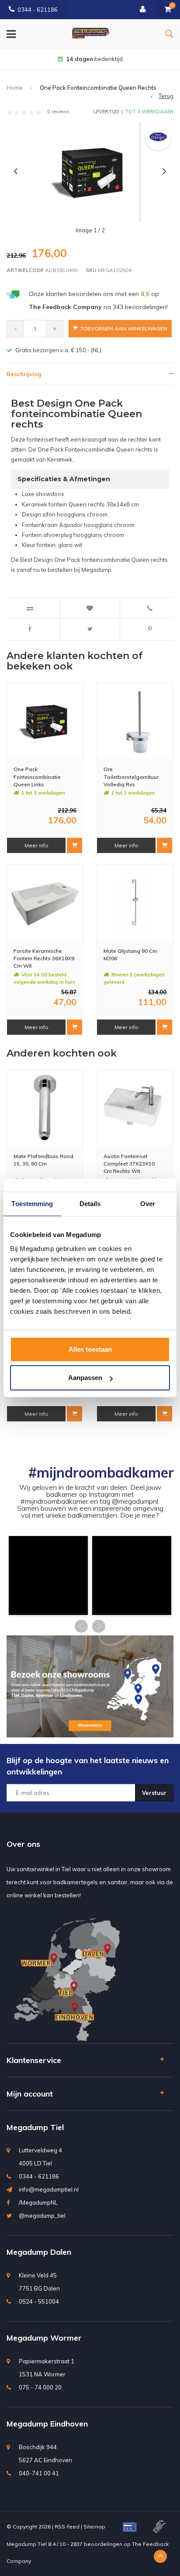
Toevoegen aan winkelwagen (124, 328)
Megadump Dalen (39, 2252)
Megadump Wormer (44, 2338)
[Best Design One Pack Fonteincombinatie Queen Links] (45, 721)
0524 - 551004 (39, 2301)
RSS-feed (67, 2527)
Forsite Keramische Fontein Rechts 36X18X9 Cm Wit (44, 958)
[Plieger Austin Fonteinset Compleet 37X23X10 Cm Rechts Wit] (135, 1108)
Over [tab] (148, 1204)
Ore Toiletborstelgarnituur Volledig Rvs (131, 777)
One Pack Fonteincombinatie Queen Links (37, 777)
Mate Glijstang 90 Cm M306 (130, 955)
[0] (168, 10)
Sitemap (94, 2527)
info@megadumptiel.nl (49, 2189)
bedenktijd (94, 59)
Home (15, 88)
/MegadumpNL (38, 2202)
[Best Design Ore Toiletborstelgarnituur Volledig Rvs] (135, 721)
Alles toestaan (90, 1349)
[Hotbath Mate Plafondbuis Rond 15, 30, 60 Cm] (45, 1108)
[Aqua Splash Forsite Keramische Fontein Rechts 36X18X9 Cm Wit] (45, 903)
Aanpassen (85, 1378)
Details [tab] (90, 1204)
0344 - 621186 (38, 10)
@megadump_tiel (42, 2216)
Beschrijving (24, 374)
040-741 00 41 (39, 2473)
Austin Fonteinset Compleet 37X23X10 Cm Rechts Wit (129, 1164)
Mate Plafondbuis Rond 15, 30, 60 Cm (43, 1160)
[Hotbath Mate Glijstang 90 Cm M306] (135, 903)
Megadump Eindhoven (47, 2424)
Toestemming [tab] (32, 1204)
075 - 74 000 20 (40, 2387)
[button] (48, 1575)
